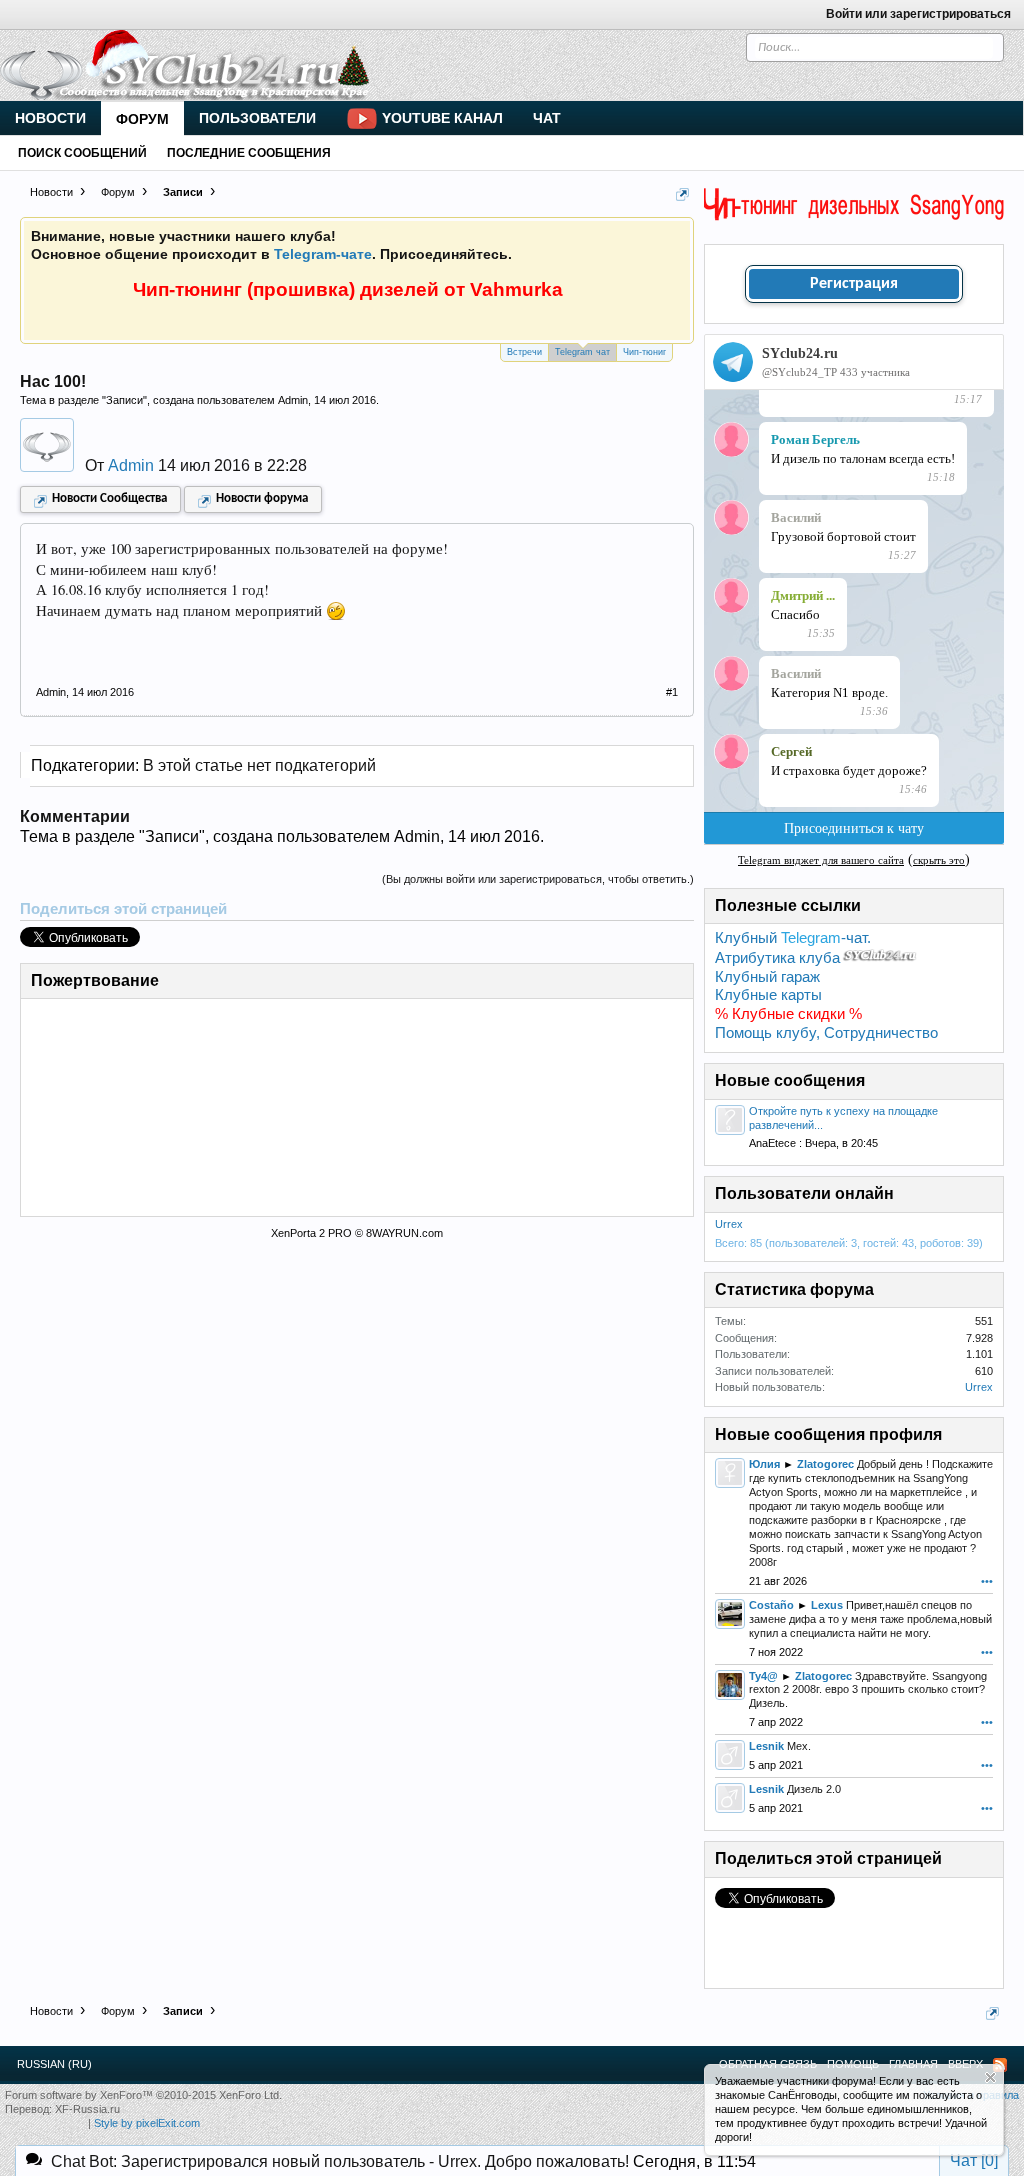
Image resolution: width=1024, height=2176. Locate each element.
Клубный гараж (767, 977)
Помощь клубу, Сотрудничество (826, 1033)
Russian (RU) (54, 2064)
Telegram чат (582, 352)
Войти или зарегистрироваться (918, 14)
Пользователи (257, 118)
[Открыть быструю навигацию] (682, 194)
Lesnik (766, 1746)
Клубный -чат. (793, 938)
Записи (124, 400)
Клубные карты (768, 995)
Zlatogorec (825, 1464)
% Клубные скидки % (788, 1014)
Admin (293, 400)
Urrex (729, 1224)
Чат (547, 118)
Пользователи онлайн (804, 1193)
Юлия (764, 1464)
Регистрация (854, 284)
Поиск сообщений (82, 153)
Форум (142, 119)
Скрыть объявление (990, 2077)
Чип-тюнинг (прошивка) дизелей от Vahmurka (348, 289)
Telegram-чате (323, 254)
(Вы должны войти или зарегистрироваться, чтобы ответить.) (538, 879)
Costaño (771, 1605)
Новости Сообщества (109, 498)
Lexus (827, 1605)
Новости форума (262, 498)
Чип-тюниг (644, 352)
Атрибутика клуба (777, 958)
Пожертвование (95, 980)
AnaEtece (772, 1143)
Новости (50, 118)
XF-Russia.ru (87, 2109)
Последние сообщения (249, 153)
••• (987, 1581)
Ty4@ (763, 1676)
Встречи (524, 352)
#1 (672, 692)
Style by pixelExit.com (147, 2123)
